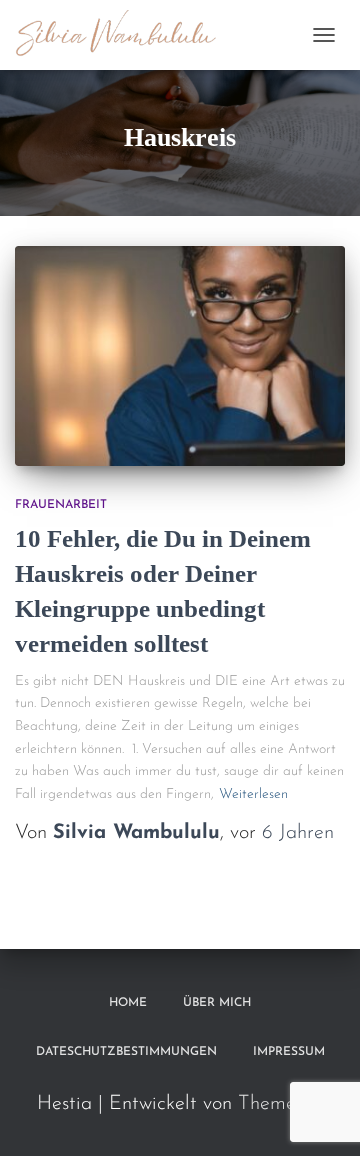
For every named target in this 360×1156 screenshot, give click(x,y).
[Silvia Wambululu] (124, 35)
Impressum (289, 1052)
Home (128, 1003)
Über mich (217, 1003)
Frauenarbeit (61, 505)
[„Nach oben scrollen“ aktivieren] (320, 1116)
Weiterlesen (253, 794)
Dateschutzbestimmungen (126, 1052)
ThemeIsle (281, 1104)
